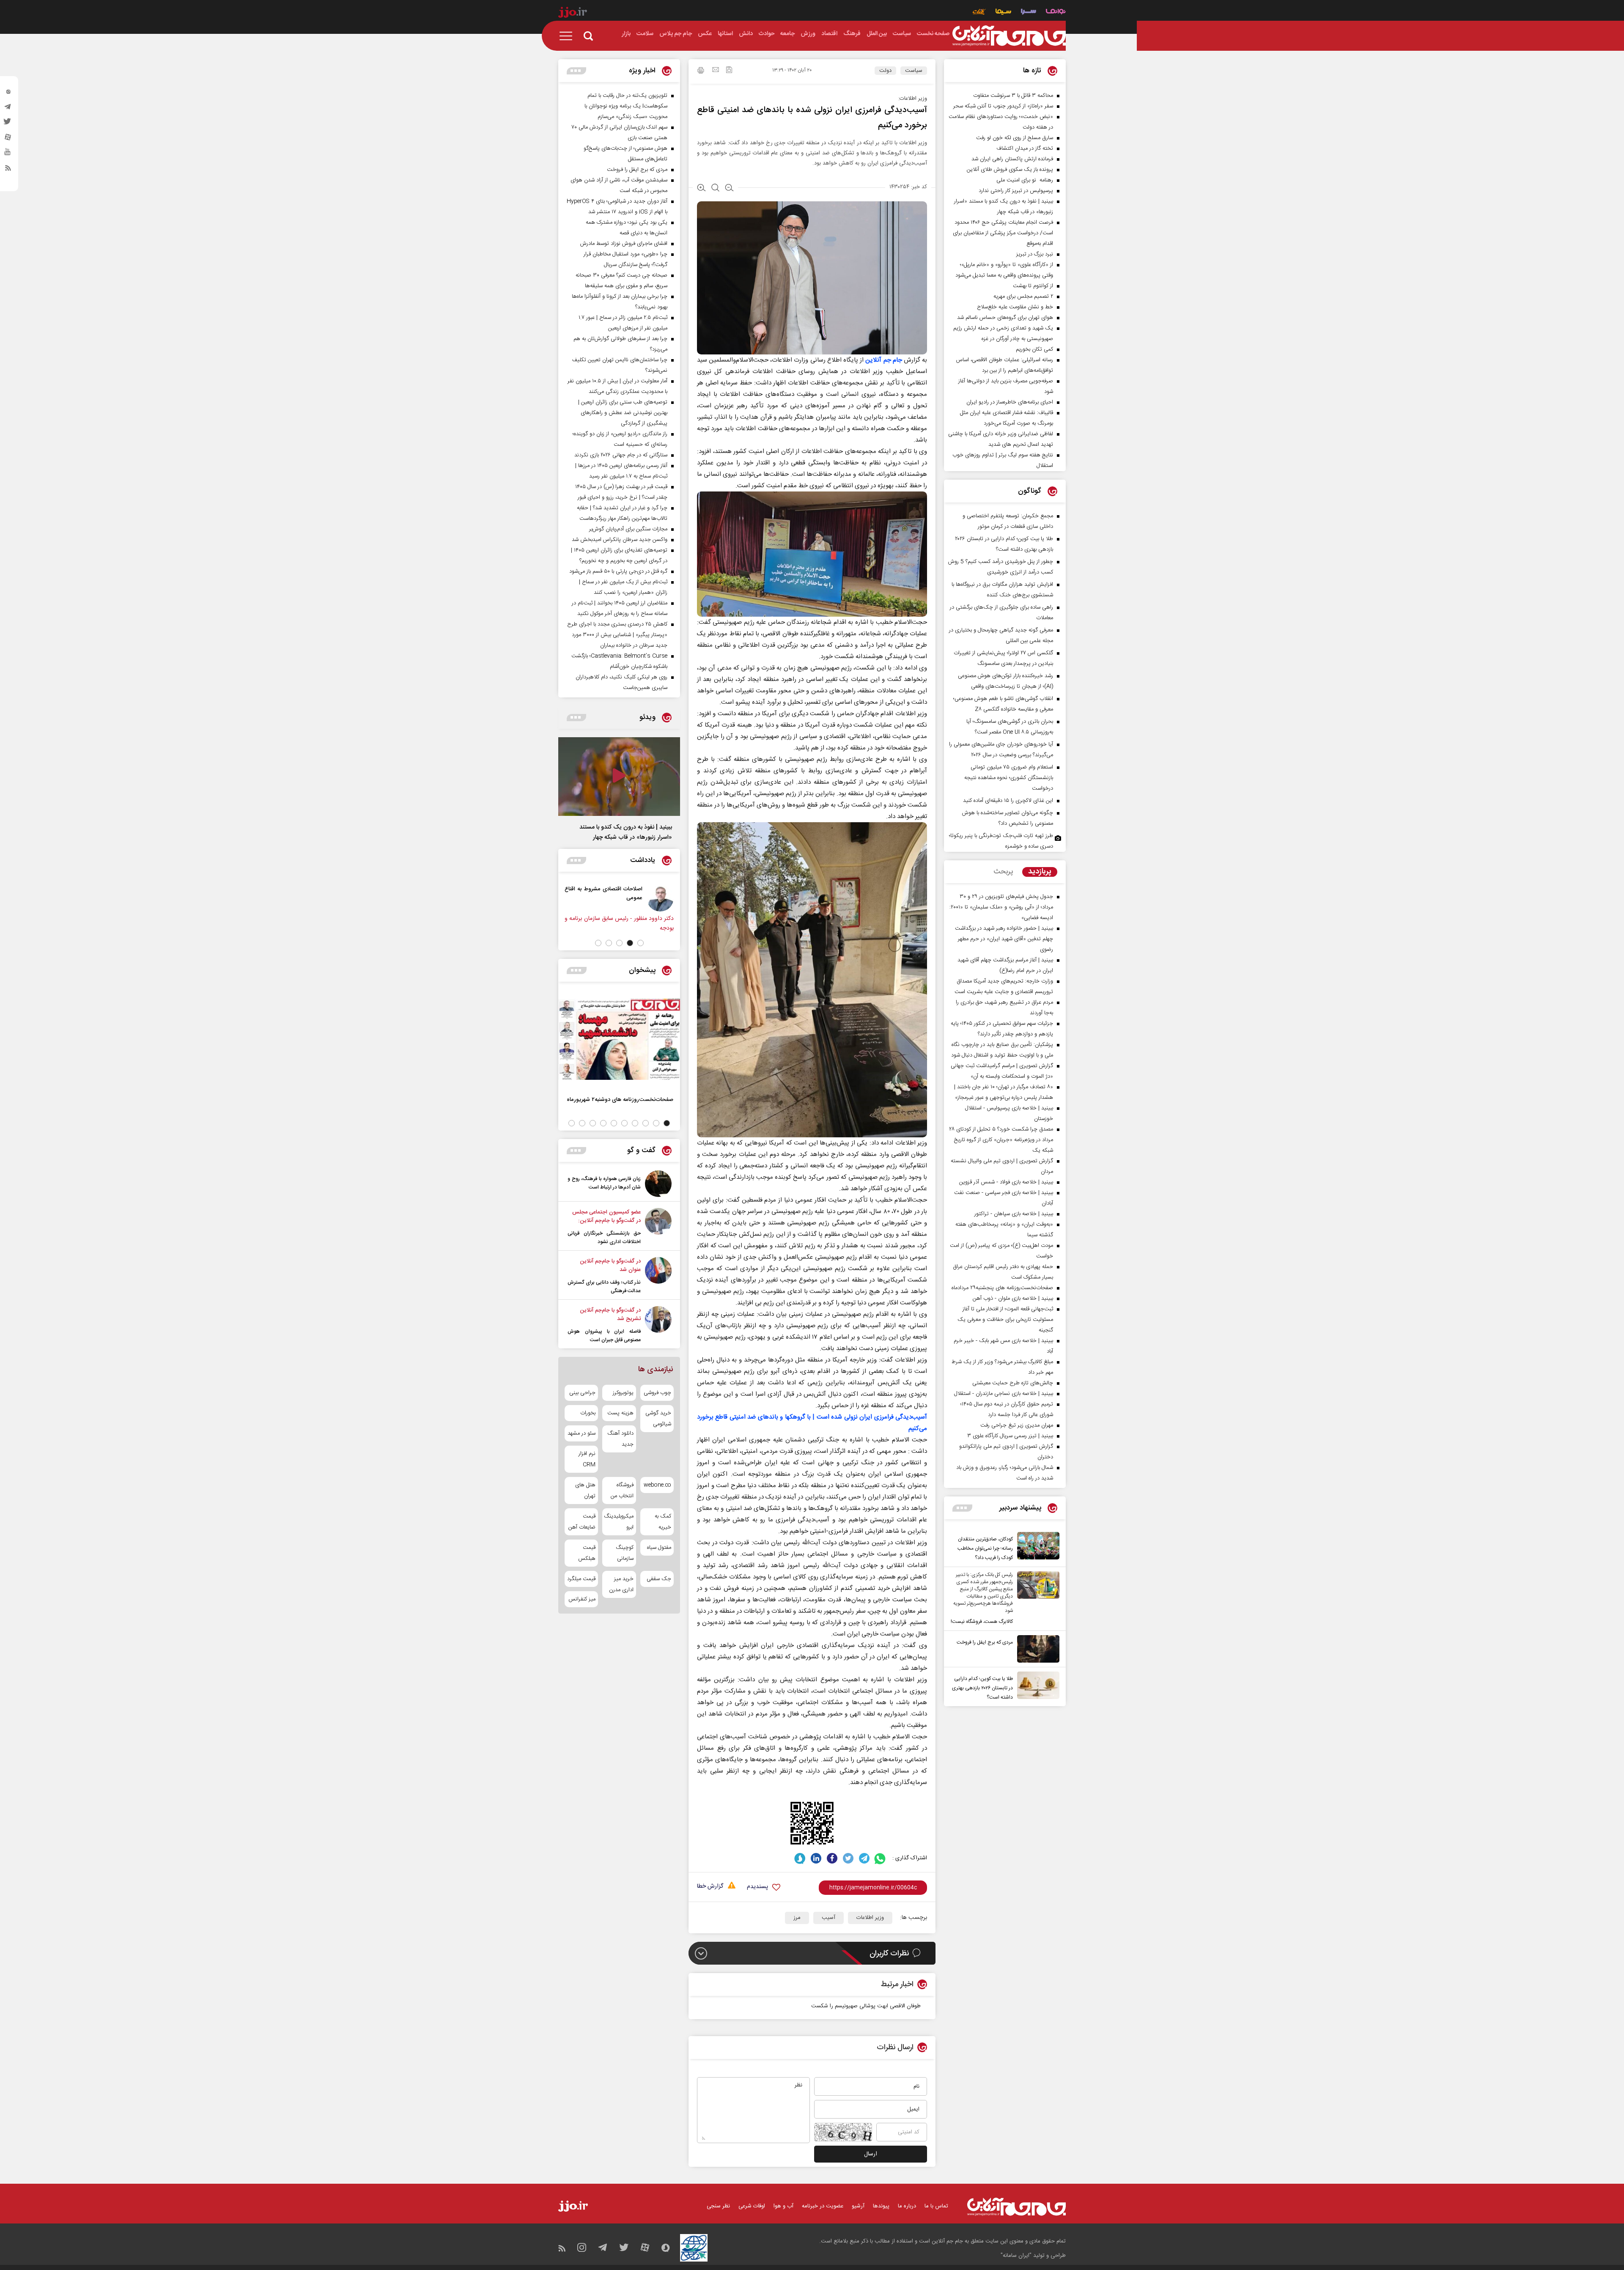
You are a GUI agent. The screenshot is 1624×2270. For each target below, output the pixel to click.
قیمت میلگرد (581, 1579)
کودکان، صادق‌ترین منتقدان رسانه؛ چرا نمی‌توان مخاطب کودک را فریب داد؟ (985, 1548)
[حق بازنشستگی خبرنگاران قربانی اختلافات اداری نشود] (658, 1227)
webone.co (657, 1485)
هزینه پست (620, 1413)
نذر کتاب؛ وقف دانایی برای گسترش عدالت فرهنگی (604, 1287)
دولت (885, 71)
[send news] (716, 71)
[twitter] (8, 124)
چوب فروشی (657, 1393)
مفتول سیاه (659, 1548)
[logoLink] (1009, 36)
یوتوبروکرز (623, 1393)
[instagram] (8, 93)
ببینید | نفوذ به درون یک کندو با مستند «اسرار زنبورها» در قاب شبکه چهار (626, 832)
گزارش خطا (710, 1887)
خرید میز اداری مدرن (621, 1584)
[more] (962, 1508)
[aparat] (8, 139)
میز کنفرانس (582, 1599)
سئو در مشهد (582, 1433)
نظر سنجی (718, 2206)
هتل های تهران (585, 1490)
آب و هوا (783, 2206)
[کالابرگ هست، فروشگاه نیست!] (1036, 1599)
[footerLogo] (1016, 2207)
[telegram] (8, 109)
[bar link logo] (573, 14)
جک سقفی (659, 1579)
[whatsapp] (880, 1858)
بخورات (588, 1413)
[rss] (8, 170)
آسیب (828, 1918)
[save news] (729, 71)
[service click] (979, 12)
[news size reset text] (715, 189)
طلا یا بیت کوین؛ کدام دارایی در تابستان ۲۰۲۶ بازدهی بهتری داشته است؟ (982, 1688)
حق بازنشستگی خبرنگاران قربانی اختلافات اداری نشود (604, 1238)
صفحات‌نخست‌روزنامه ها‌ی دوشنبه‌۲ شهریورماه (620, 1099)
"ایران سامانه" (1016, 2256)
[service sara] (1029, 12)
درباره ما (907, 2206)
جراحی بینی (582, 1393)
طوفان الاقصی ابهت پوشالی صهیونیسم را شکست (866, 2006)
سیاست (914, 71)
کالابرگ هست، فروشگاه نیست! (982, 1622)
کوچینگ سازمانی (624, 1553)
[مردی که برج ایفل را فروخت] (1036, 1649)
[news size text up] (701, 189)
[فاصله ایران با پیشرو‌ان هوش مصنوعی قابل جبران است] (658, 1325)
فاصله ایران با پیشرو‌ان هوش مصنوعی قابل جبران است (604, 1336)
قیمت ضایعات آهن (582, 1522)
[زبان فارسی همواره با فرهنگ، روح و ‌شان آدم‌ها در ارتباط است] (658, 1184)
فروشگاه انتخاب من (622, 1490)
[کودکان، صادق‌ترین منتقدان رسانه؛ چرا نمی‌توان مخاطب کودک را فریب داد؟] (1036, 1547)
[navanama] (1056, 12)
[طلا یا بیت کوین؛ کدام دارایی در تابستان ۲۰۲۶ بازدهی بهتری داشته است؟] (1036, 1687)
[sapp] (8, 154)
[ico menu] (568, 36)
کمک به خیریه (663, 1522)
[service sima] (1003, 12)
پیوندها (881, 2206)
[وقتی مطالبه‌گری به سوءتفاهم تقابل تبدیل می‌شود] (660, 898)
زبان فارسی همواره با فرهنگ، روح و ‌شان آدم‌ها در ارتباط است (604, 1183)
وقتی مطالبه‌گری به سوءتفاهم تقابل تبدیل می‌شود (604, 893)
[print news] (701, 71)
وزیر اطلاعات (870, 1918)
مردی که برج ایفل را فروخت (985, 1642)
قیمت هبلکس (587, 1553)
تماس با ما (936, 2206)
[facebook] (832, 1858)
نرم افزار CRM (587, 1459)
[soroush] (800, 1858)
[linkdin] (816, 1858)
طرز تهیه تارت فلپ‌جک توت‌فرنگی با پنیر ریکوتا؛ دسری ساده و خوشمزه (1001, 841)
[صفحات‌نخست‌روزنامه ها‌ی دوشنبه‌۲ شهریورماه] (619, 1039)
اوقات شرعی (752, 2206)
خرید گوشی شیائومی (658, 1419)
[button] (641, 943)
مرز (797, 1918)
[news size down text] (729, 189)
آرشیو (858, 2206)
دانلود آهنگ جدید (620, 1439)
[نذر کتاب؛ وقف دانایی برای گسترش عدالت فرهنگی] (658, 1276)
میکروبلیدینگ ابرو (619, 1522)
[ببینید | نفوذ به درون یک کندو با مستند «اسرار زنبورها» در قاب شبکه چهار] (619, 777)
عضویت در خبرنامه (823, 2206)
